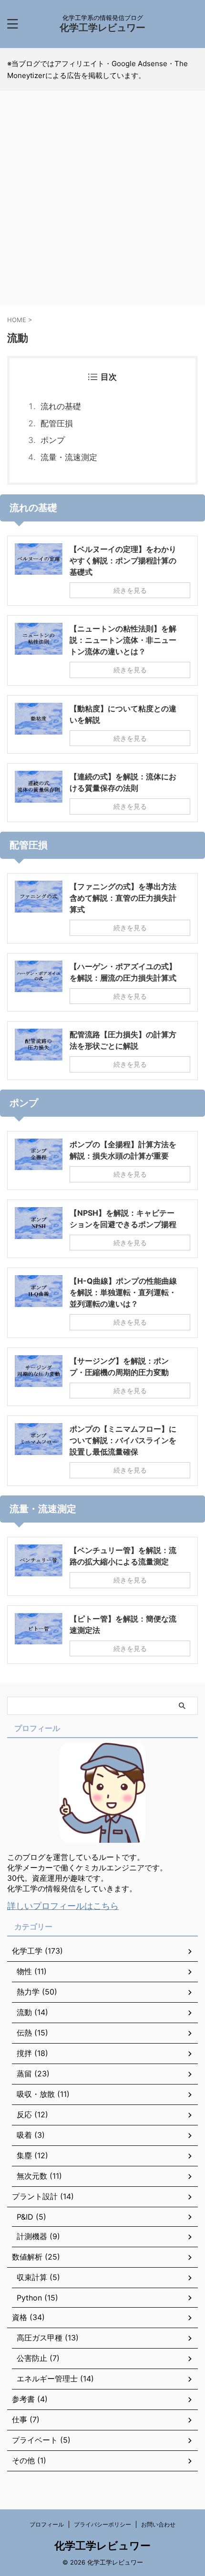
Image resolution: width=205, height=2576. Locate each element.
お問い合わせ (158, 2524)
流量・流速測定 (69, 457)
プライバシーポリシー (102, 2524)
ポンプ (53, 440)
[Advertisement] (102, 203)
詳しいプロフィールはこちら (63, 1906)
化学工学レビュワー (102, 28)
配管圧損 (57, 423)
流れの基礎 (61, 406)
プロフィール (47, 2524)
